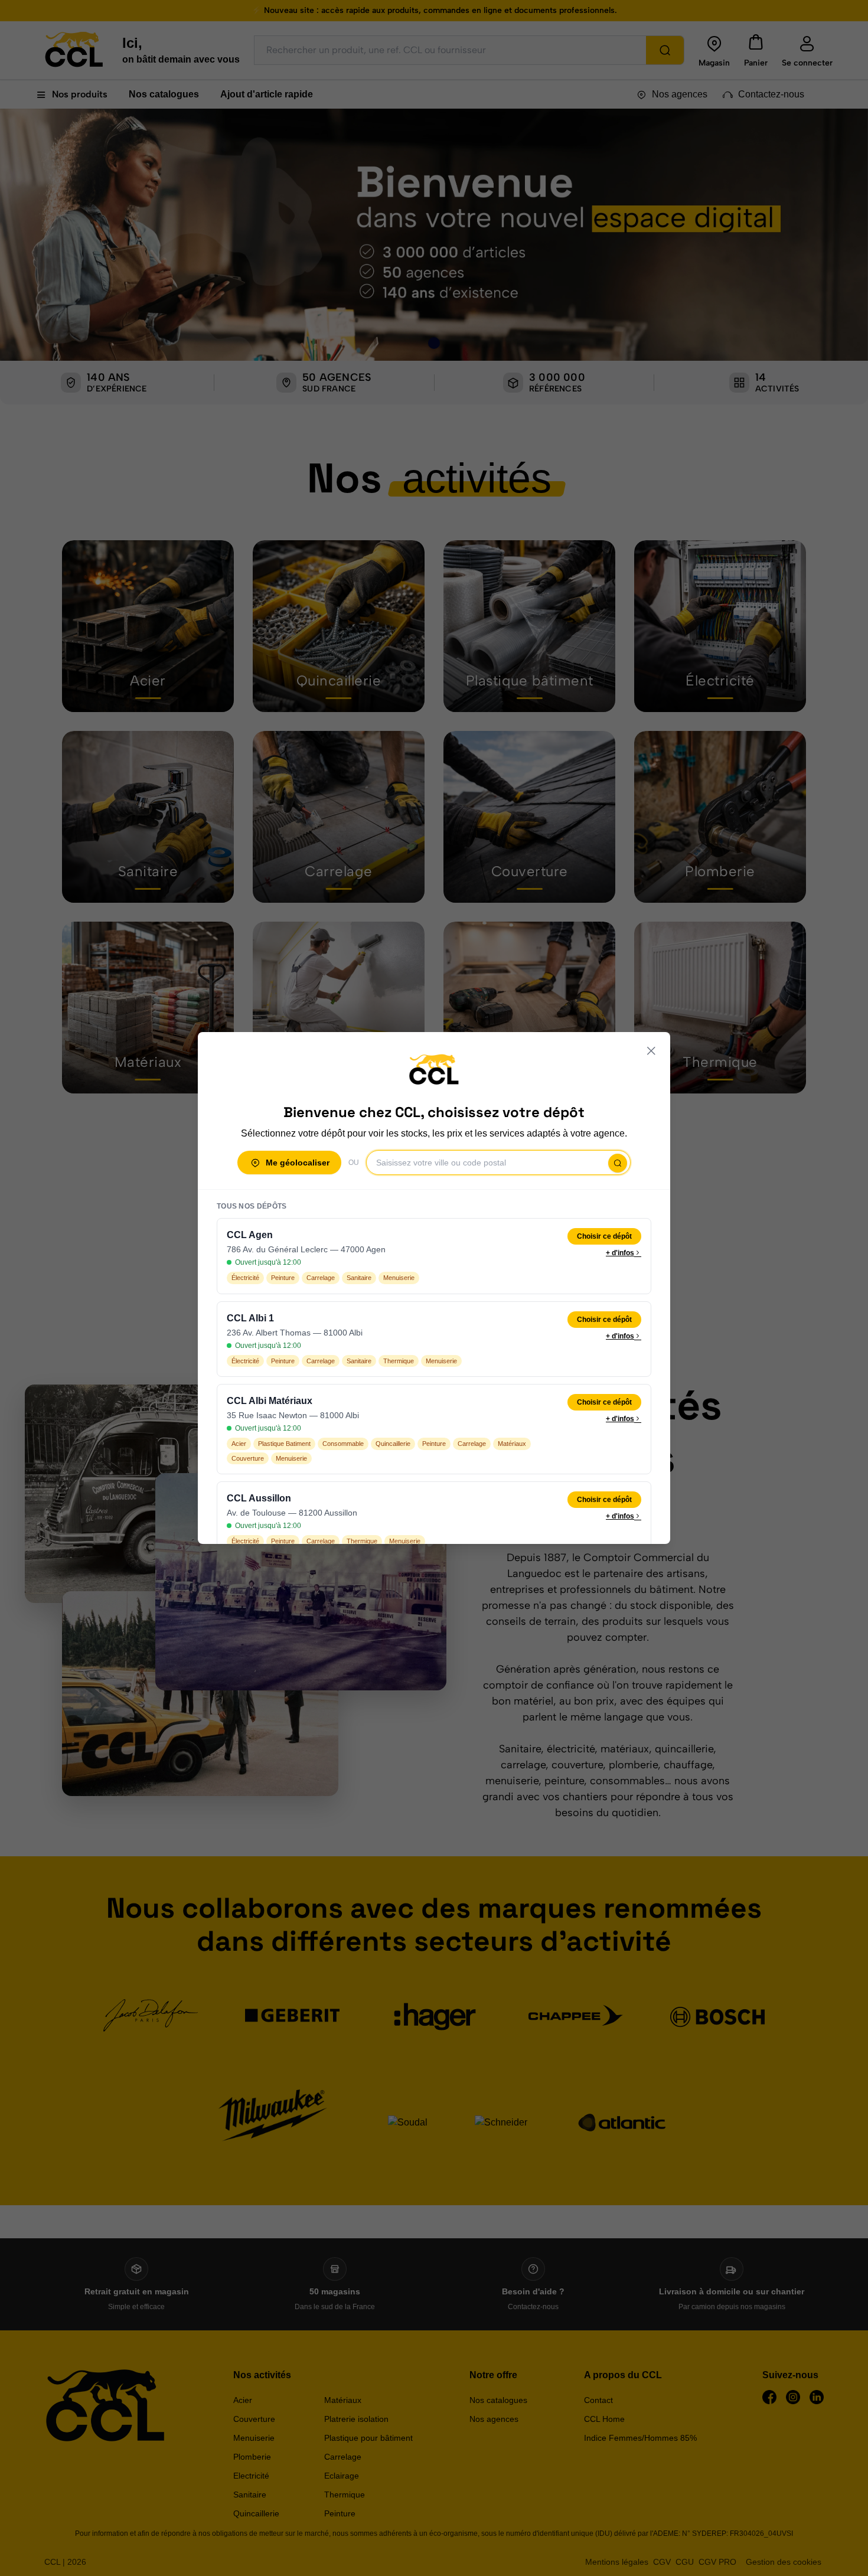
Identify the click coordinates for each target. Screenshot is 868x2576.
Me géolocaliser (298, 1163)
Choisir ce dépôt (604, 1236)
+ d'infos (620, 1253)
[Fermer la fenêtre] (651, 1051)
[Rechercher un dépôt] (618, 1163)
